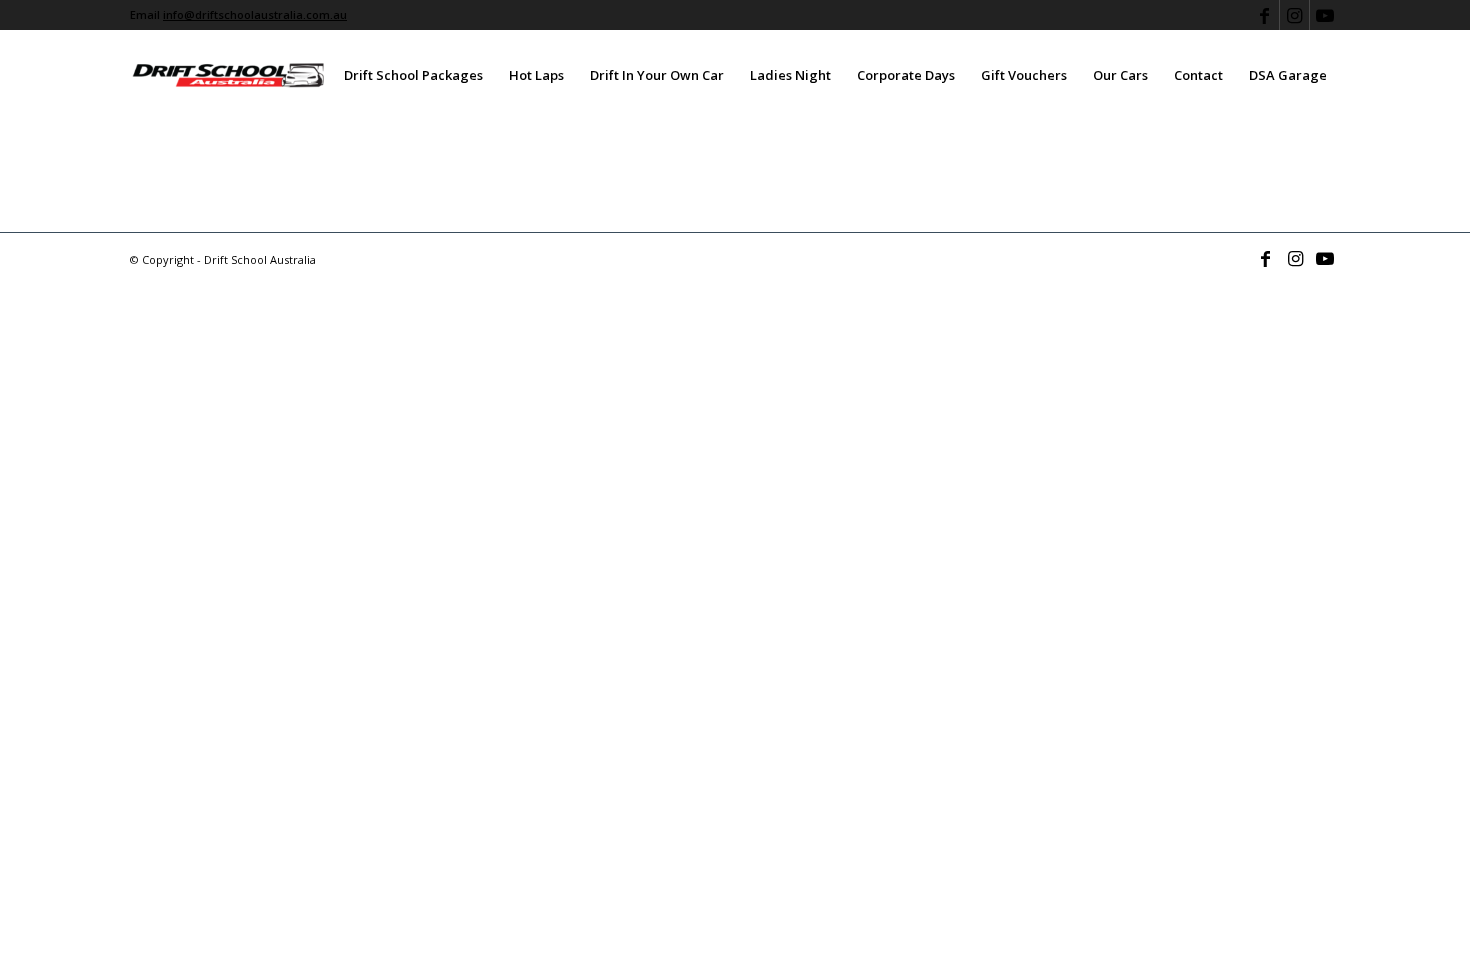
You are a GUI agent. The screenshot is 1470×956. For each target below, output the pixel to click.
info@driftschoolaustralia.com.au (255, 14)
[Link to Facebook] (1264, 15)
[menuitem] (413, 75)
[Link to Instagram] (1294, 15)
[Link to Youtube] (1325, 15)
